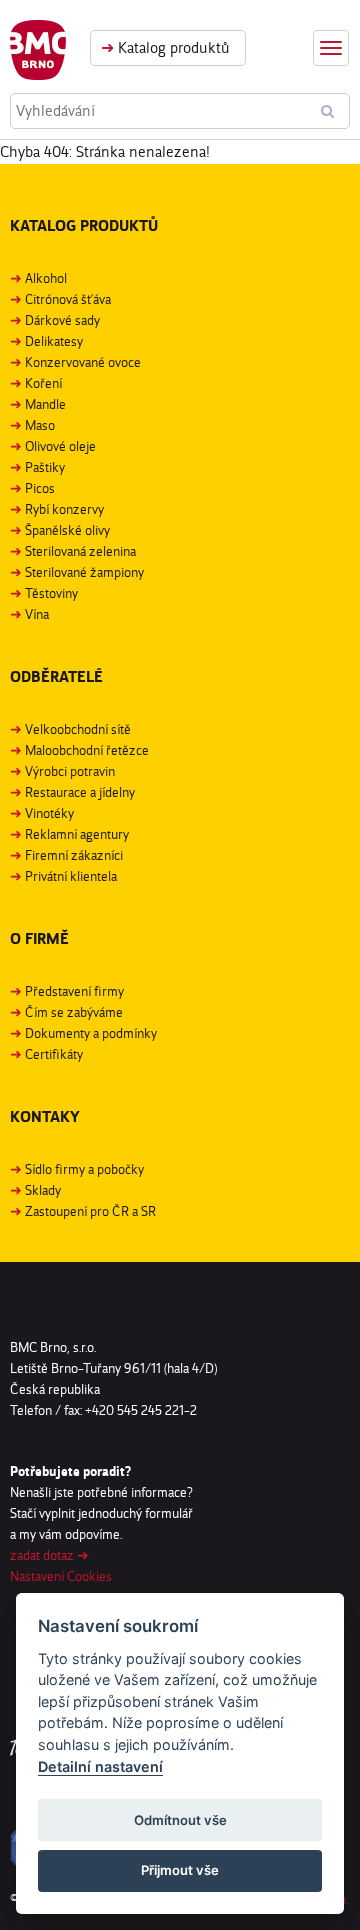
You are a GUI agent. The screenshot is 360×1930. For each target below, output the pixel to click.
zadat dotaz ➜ (49, 1555)
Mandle (45, 404)
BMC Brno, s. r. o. (38, 50)
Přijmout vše (180, 1870)
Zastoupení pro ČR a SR (90, 1211)
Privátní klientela (71, 876)
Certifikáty (54, 1054)
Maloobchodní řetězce (87, 750)
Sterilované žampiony (84, 572)
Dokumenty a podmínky (91, 1033)
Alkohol (46, 278)
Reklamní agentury (77, 834)
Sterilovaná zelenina (80, 551)
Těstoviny (51, 593)
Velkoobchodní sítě (78, 729)
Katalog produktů (165, 47)
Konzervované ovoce (83, 362)
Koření (43, 383)
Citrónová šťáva (68, 299)
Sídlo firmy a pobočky (84, 1169)
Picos (40, 488)
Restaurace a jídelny (80, 792)
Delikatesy (54, 341)
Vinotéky (49, 813)
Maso (40, 425)
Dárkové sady (62, 320)
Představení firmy (74, 991)
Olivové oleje (60, 446)
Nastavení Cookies (61, 1576)
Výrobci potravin (70, 771)
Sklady (43, 1190)
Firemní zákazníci (74, 855)
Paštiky (45, 467)
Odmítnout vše (180, 1820)
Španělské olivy (67, 530)
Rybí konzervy (64, 509)
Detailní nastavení (100, 1766)
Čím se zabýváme (74, 1012)
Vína (37, 614)
